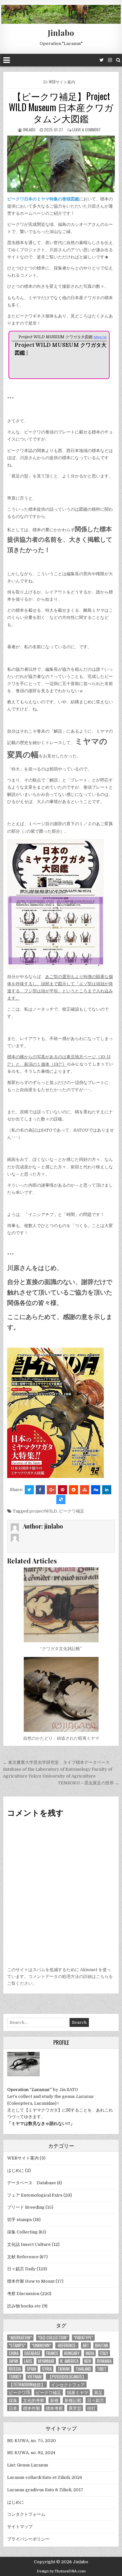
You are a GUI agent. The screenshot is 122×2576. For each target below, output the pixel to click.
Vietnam (34, 2377)
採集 (13, 2400)
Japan (14, 2361)
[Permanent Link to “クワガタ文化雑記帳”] (61, 1605)
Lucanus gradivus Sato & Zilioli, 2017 (45, 2490)
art (86, 2345)
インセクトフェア (68, 2385)
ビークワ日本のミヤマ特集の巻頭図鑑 (43, 199)
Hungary (72, 2353)
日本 (13, 2408)
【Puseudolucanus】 (67, 2377)
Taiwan (64, 2369)
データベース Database (32, 2183)
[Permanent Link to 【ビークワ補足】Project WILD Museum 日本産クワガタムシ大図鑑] (61, 164)
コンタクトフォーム (26, 2514)
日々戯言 (96, 2400)
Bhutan (102, 2345)
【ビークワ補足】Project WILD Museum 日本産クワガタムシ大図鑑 (61, 107)
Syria (47, 2369)
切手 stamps (20, 2220)
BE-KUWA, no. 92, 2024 (31, 2453)
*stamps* (17, 2345)
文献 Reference (23, 2257)
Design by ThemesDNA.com (61, 2571)
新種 (54, 2400)
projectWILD (43, 1511)
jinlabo (29, 130)
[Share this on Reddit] (74, 1490)
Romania (104, 2361)
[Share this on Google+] (51, 1490)
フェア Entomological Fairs (35, 2195)
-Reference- (67, 2345)
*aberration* (20, 2338)
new (88, 2361)
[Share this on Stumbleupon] (85, 1490)
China (14, 2353)
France (52, 2353)
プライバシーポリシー (28, 2539)
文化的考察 (34, 2400)
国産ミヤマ (78, 2392)
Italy (104, 2353)
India (90, 2353)
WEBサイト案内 (62, 82)
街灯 (91, 2408)
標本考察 (54, 2408)
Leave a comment (87, 130)
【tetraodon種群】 (27, 2385)
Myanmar (46, 2361)
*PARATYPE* (83, 2338)
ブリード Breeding (26, 2207)
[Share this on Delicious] (61, 1500)
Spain (31, 2369)
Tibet (102, 2369)
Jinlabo (61, 33)
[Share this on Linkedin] (107, 1490)
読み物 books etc (24, 2306)
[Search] (118, 60)
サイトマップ (20, 2527)
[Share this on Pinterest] (62, 1490)
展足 (98, 2392)
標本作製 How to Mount (31, 2281)
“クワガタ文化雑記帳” (61, 1649)
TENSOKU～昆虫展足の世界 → (88, 1783)
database (32, 2353)
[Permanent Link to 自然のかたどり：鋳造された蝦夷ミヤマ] (61, 1694)
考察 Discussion (23, 2294)
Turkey (15, 2377)
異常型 (75, 2408)
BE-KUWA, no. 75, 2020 (32, 2441)
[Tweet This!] (29, 1490)
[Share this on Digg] (96, 1490)
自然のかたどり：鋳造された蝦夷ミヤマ (61, 1738)
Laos (28, 2361)
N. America (69, 2361)
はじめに (16, 2170)
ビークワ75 (19, 2392)
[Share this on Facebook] (40, 1490)
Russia (15, 2369)
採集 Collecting (22, 2232)
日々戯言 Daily (21, 2269)
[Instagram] (110, 60)
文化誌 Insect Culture (29, 2244)
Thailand (83, 2369)
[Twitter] (102, 60)
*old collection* (53, 2338)
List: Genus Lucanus (28, 2465)
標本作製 (32, 2408)
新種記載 (73, 2400)
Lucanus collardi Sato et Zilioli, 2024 (45, 2477)
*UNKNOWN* (41, 2345)
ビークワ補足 (72, 1511)
